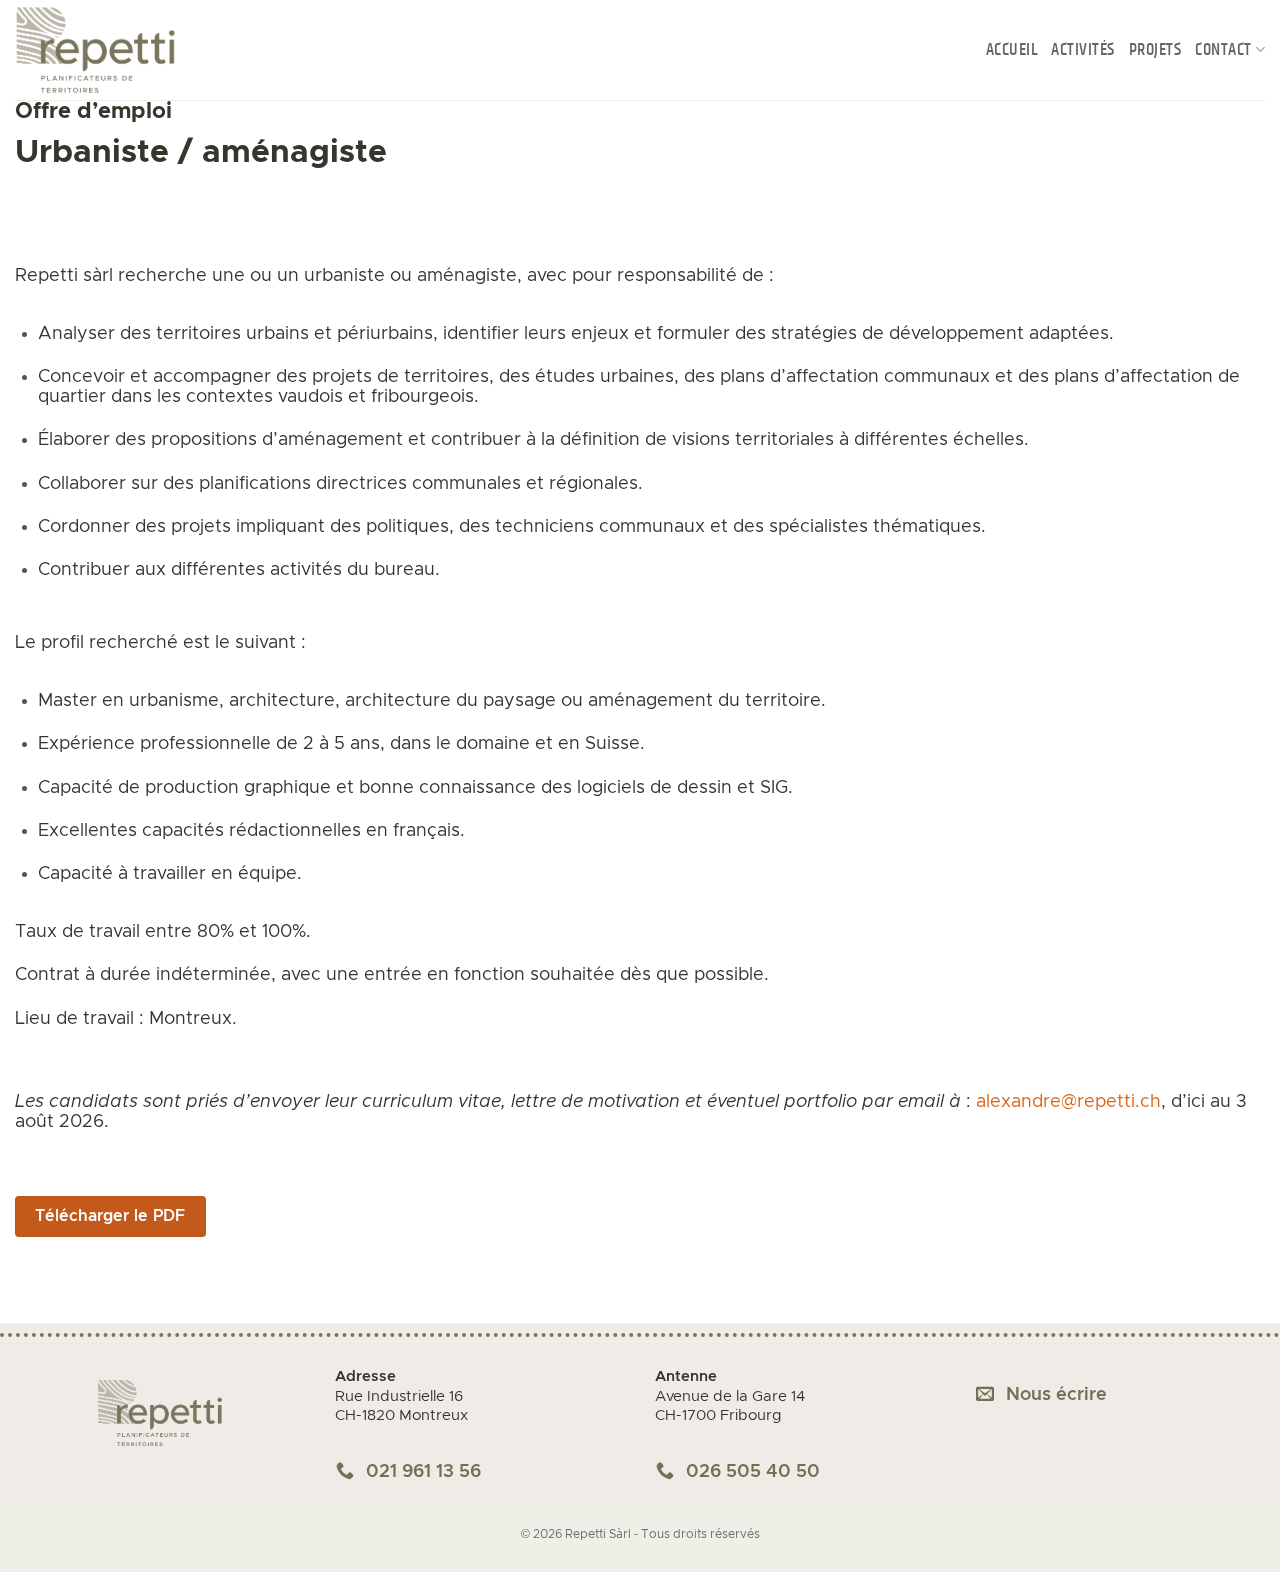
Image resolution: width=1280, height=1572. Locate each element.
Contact (1223, 50)
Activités (1083, 50)
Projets (1155, 50)
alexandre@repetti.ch (1068, 1102)
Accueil (1012, 50)
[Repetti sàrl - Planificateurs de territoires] (115, 50)
